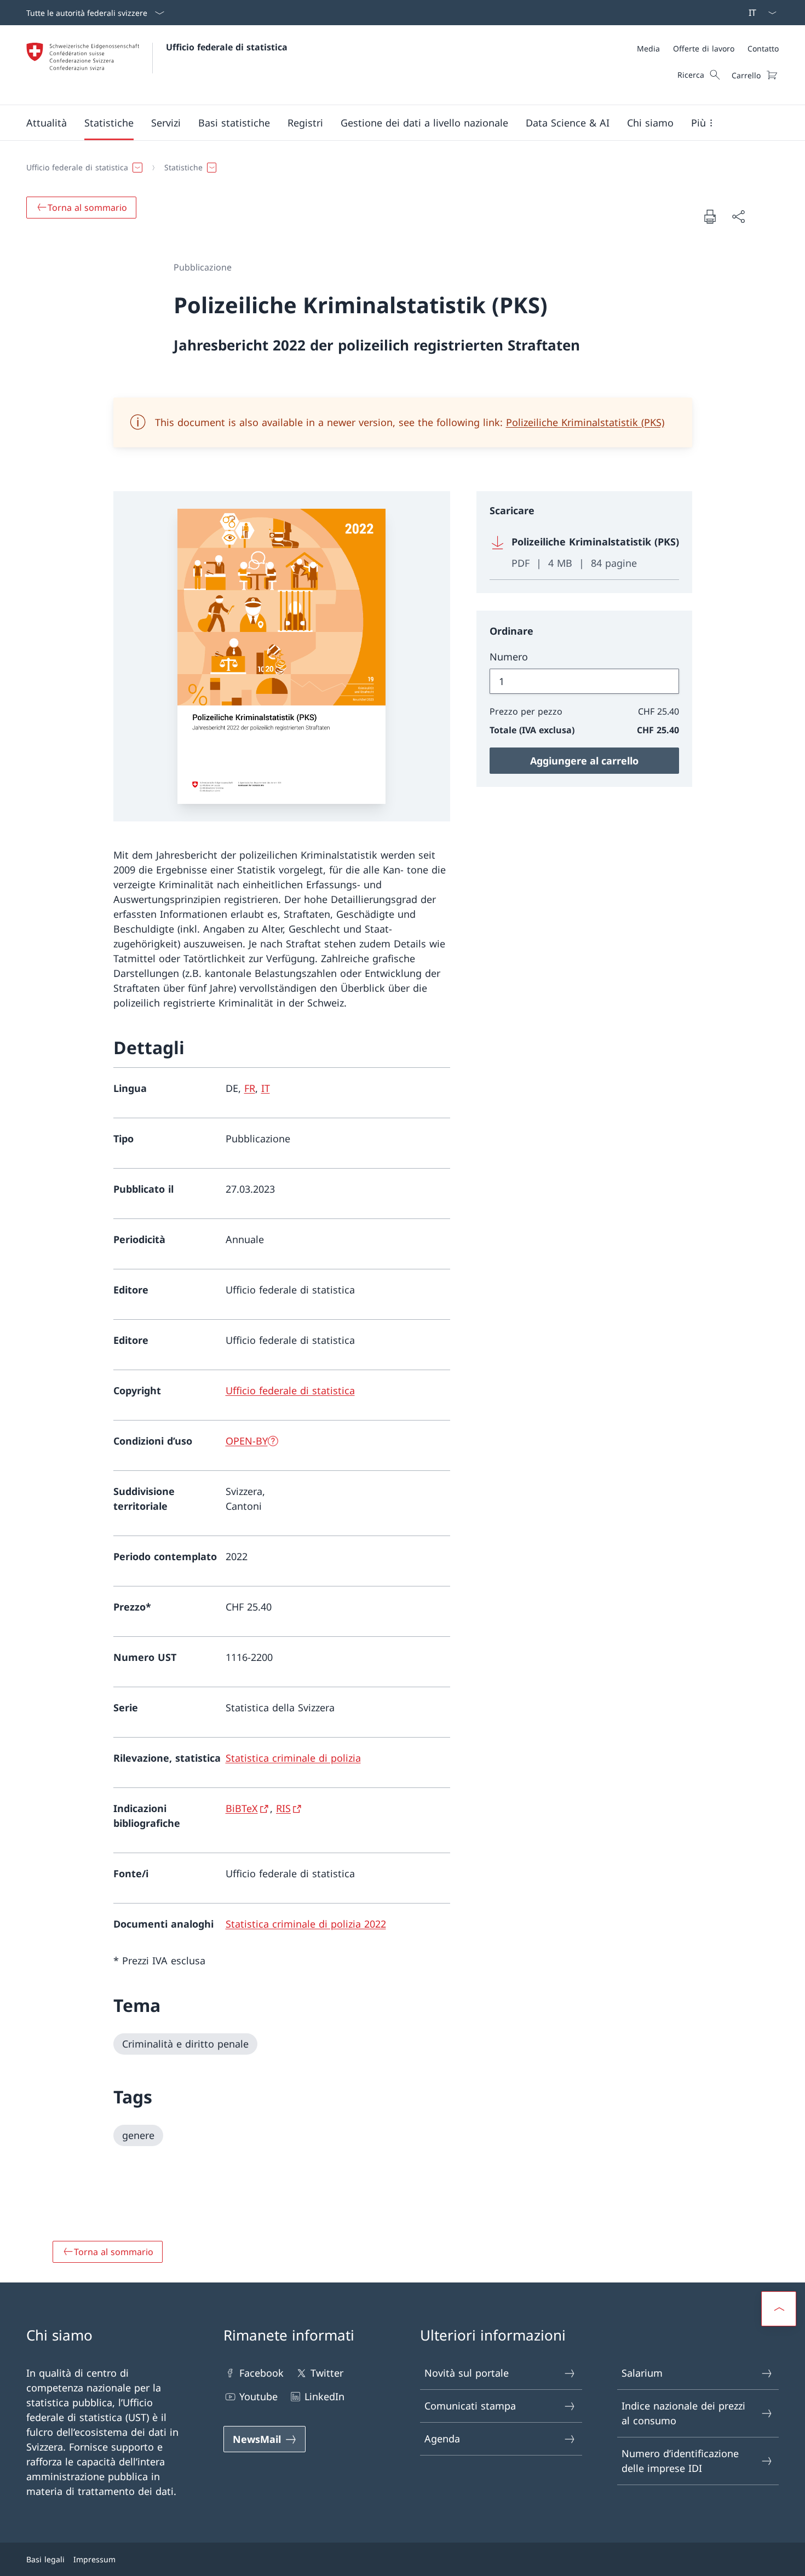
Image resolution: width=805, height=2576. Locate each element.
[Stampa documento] (710, 216)
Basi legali (45, 2559)
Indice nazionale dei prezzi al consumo (683, 2413)
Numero (509, 657)
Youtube (258, 2396)
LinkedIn (324, 2396)
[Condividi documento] (738, 217)
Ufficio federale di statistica (227, 47)
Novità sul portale (467, 2373)
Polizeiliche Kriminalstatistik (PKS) (585, 422)
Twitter (327, 2373)
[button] (47, 123)
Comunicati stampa (470, 2406)
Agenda (442, 2439)
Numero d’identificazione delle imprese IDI (680, 2461)
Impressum (94, 2559)
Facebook (261, 2373)
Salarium (642, 2373)
